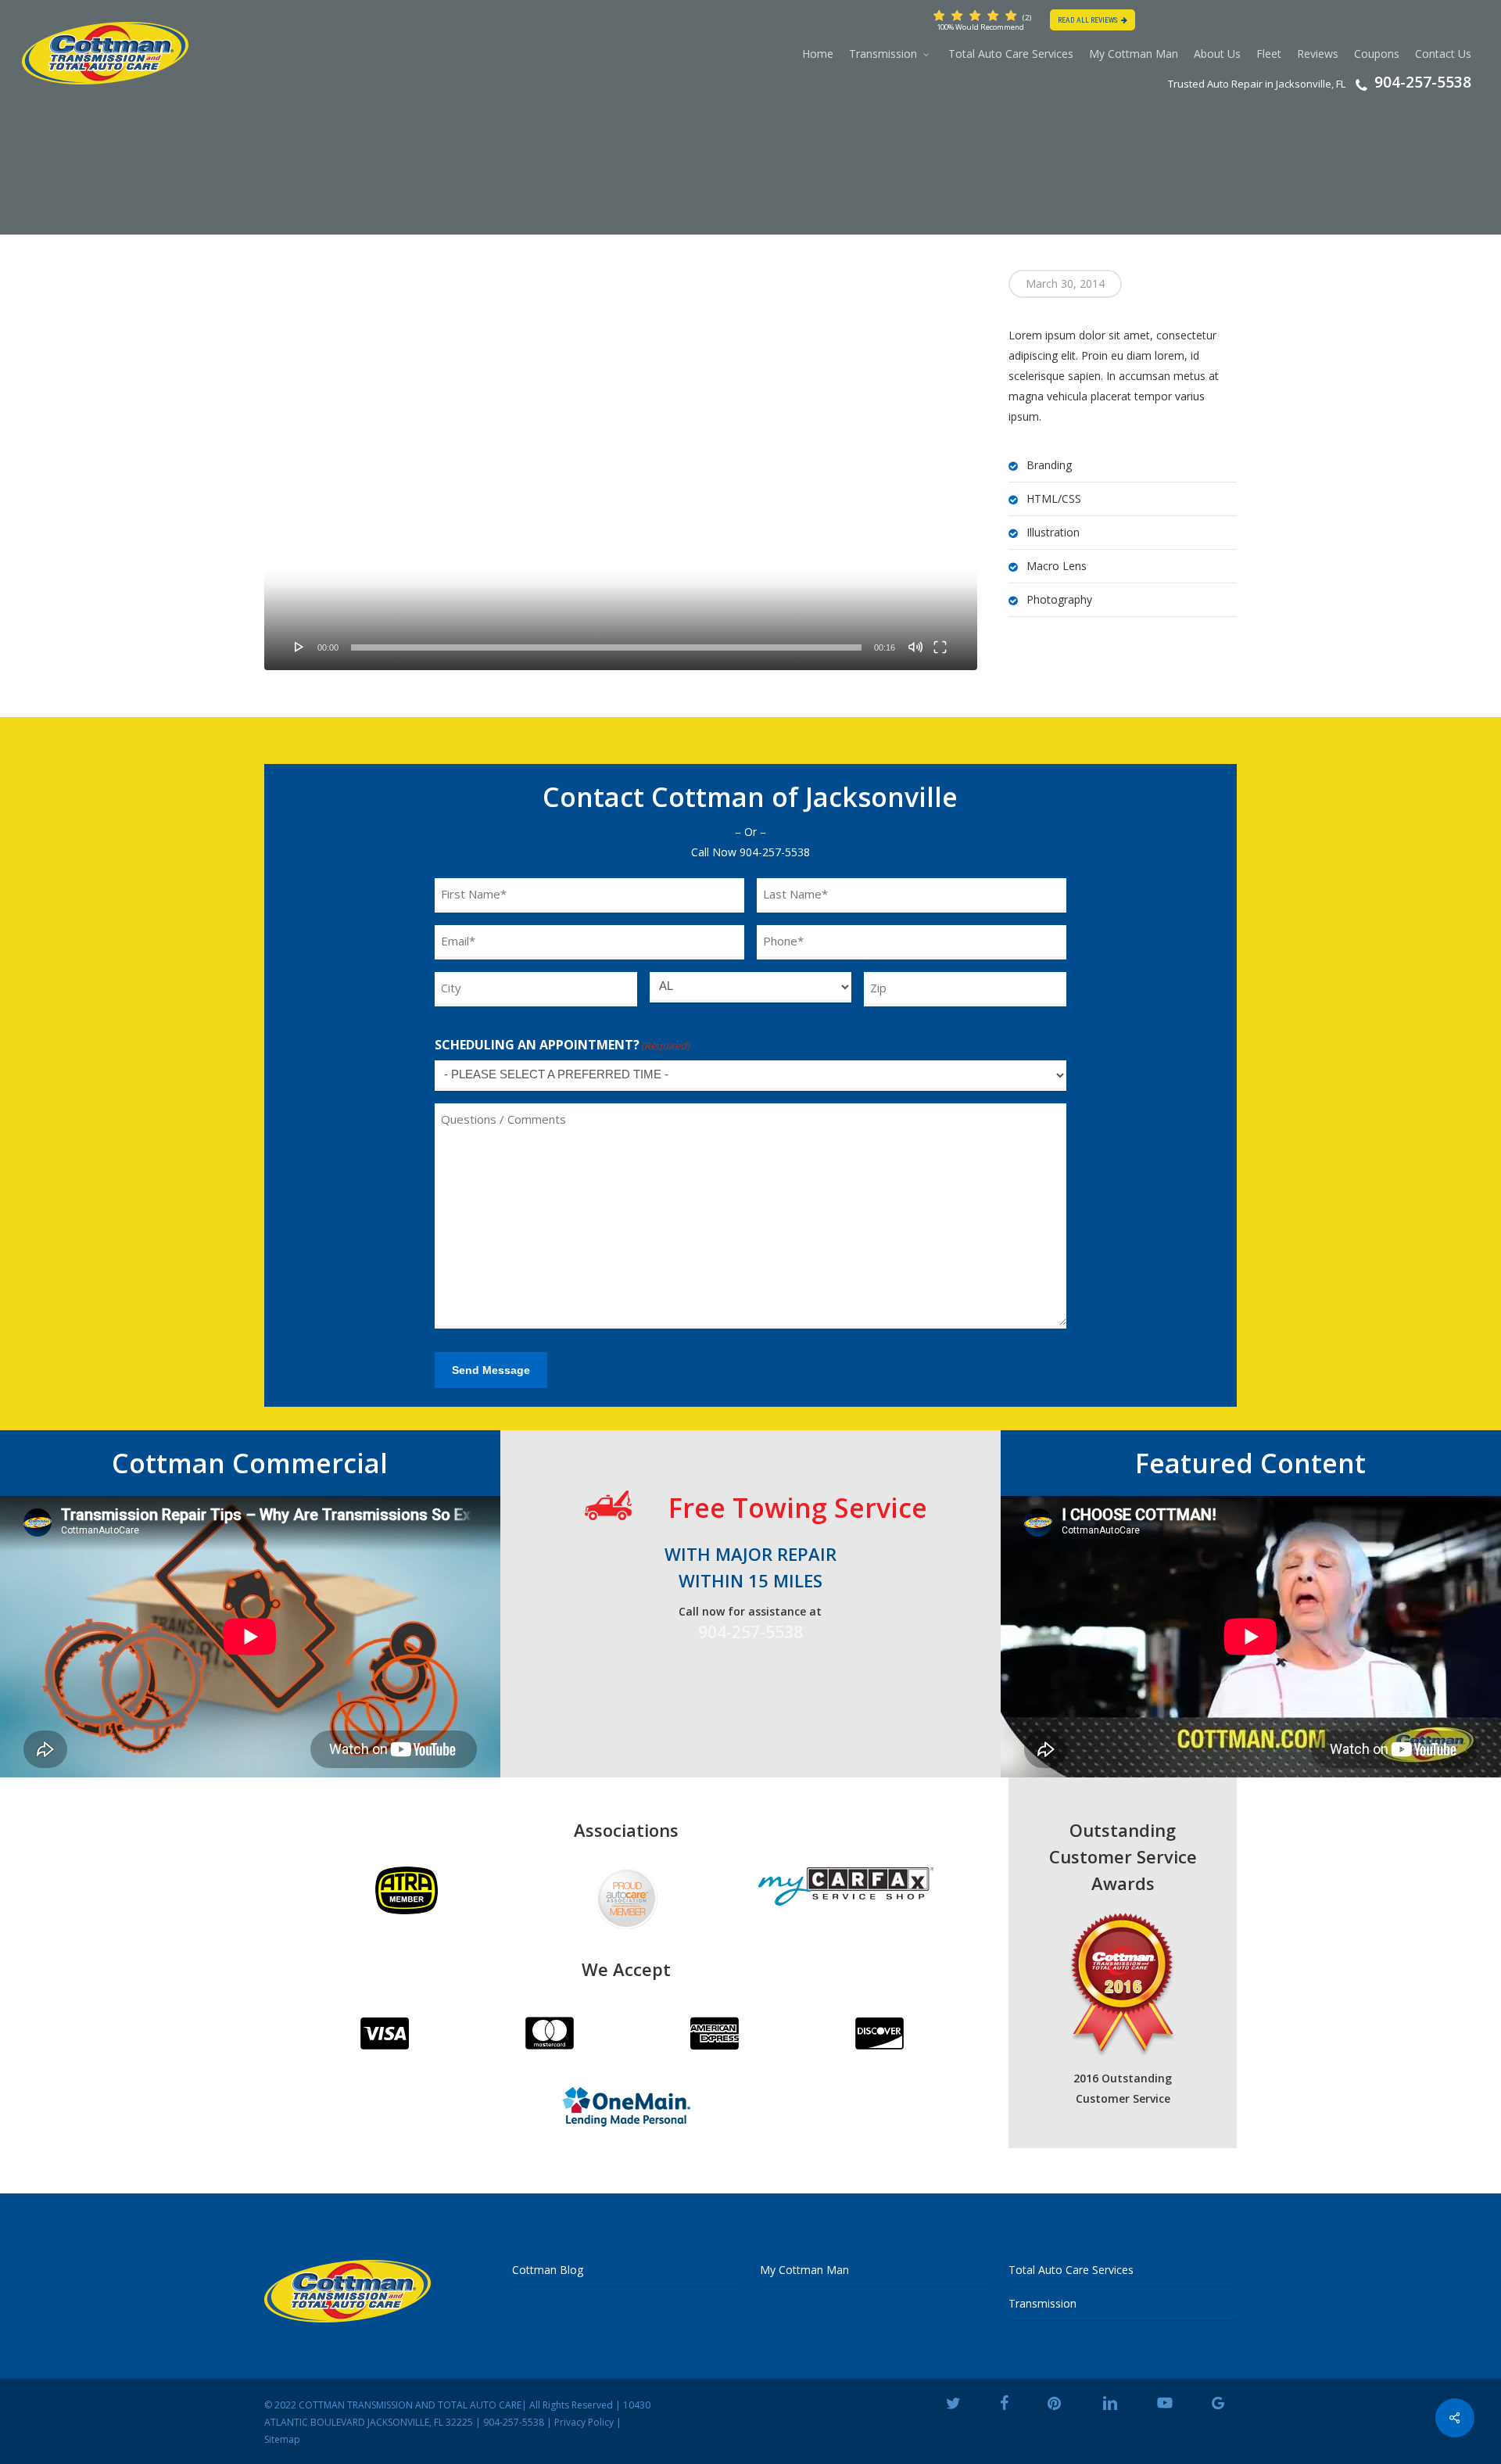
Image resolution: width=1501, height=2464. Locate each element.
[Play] (299, 647)
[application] (621, 470)
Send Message (491, 1370)
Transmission (1042, 2303)
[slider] (606, 647)
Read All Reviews (1087, 20)
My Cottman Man (804, 2270)
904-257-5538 (775, 852)
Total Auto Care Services (1071, 2270)
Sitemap (282, 2439)
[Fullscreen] (940, 647)
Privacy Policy (584, 2422)
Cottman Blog (548, 2270)
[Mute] (915, 647)
